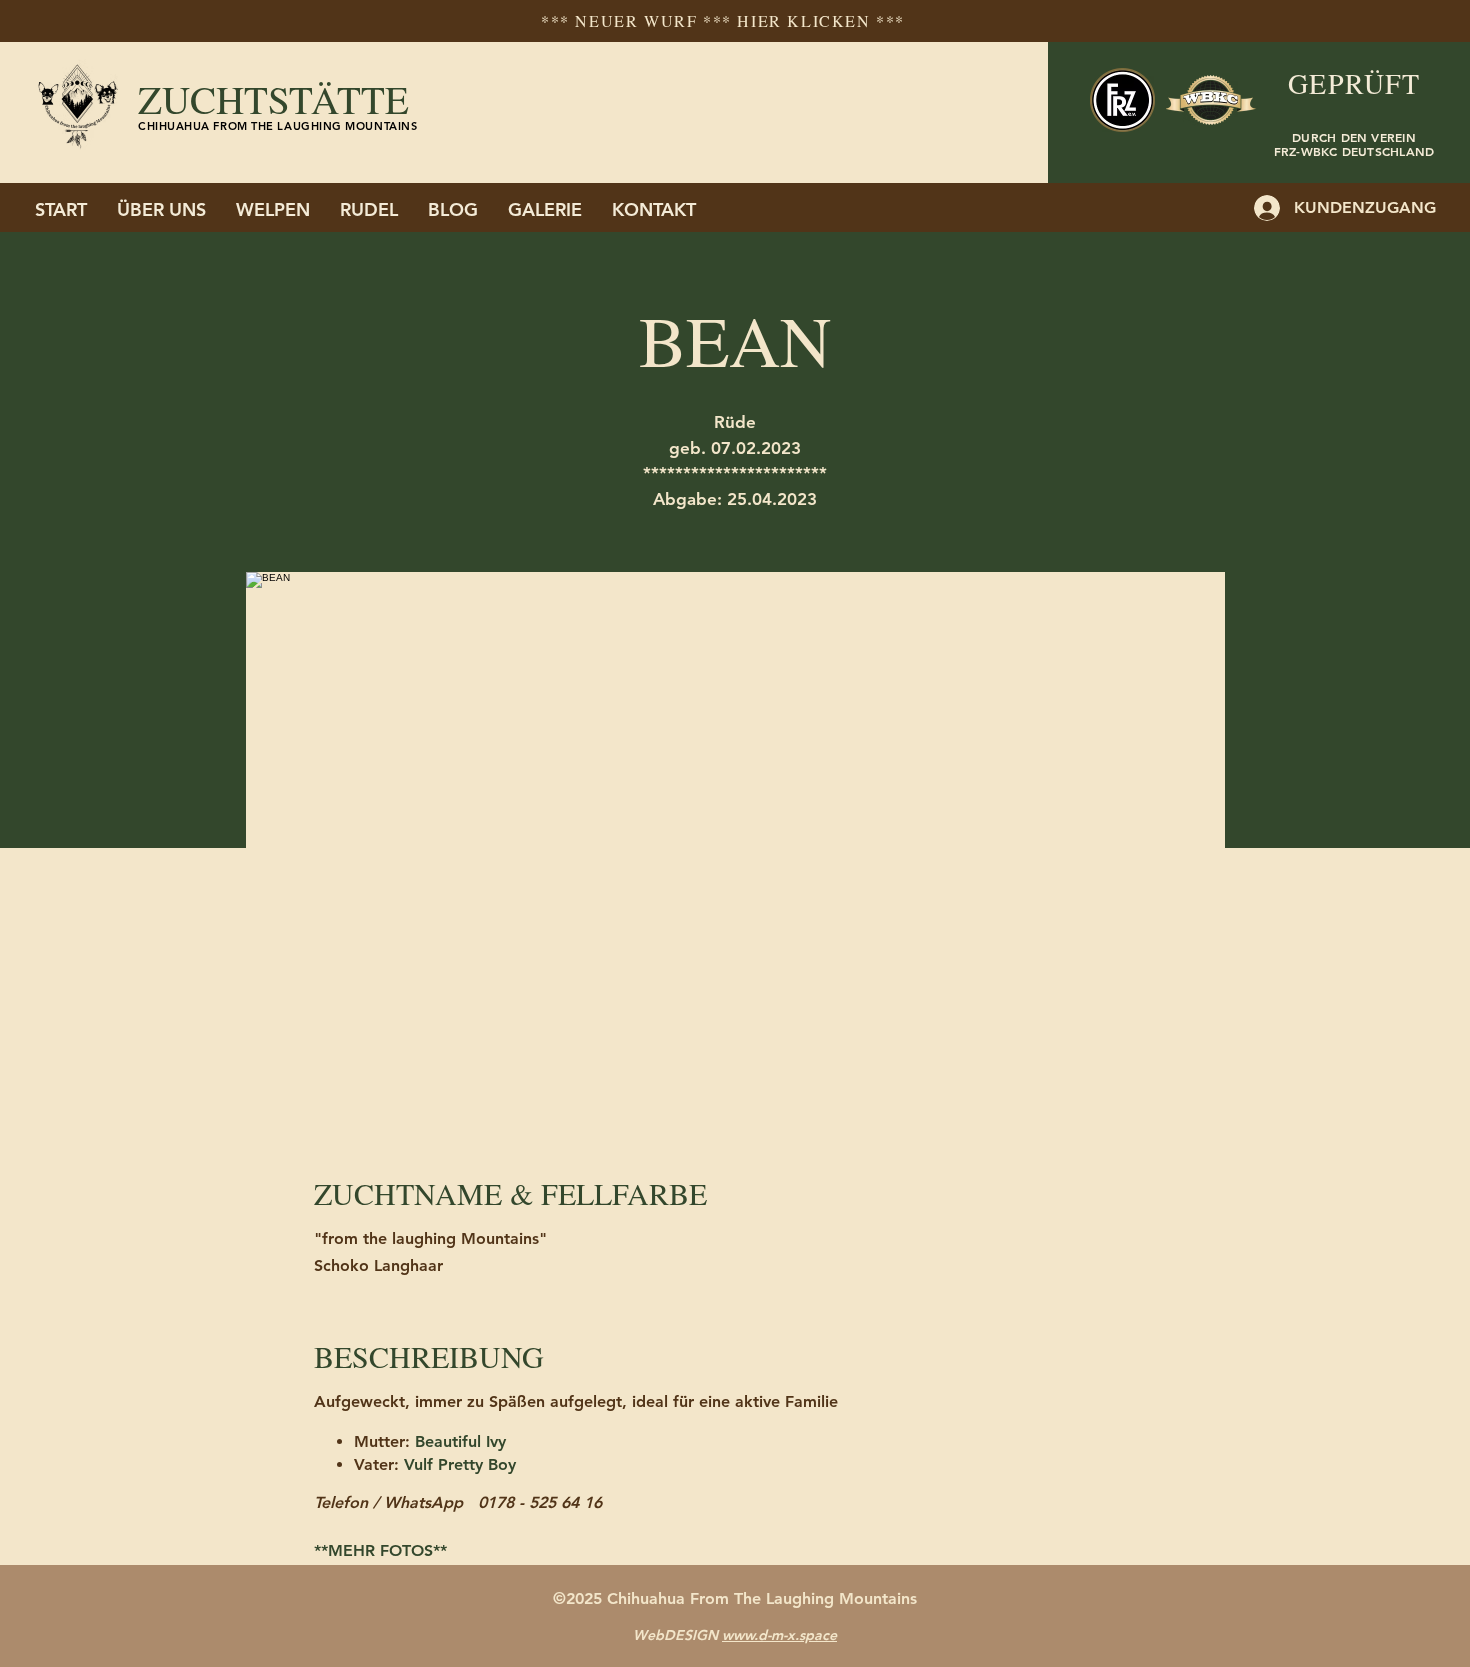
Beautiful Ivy (460, 1441)
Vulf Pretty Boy (460, 1464)
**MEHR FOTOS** (380, 1550)
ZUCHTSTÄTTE (273, 99)
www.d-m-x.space (779, 1635)
